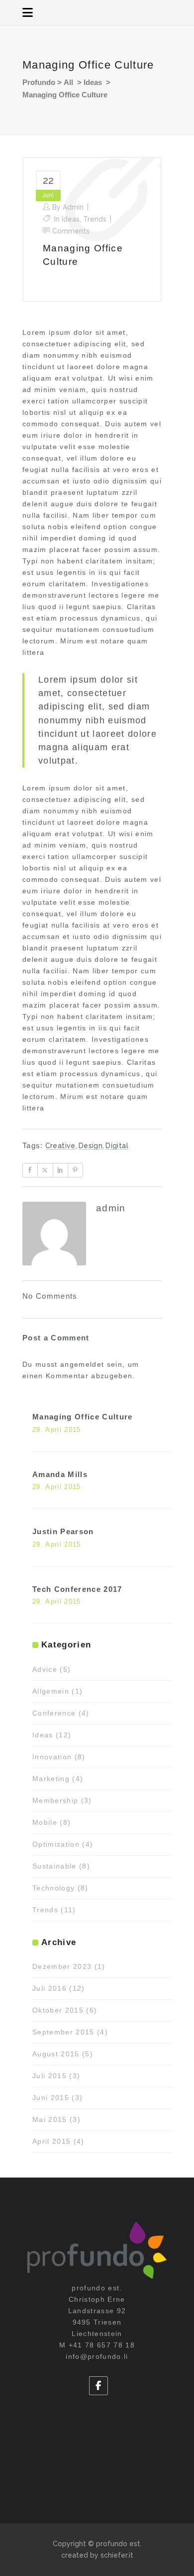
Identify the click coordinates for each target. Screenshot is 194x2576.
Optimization (56, 1844)
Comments (71, 231)
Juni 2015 (51, 2098)
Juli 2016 (49, 1988)
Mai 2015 (50, 2119)
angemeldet (82, 1364)
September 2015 (63, 2032)
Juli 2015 (49, 2076)
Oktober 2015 (58, 2010)
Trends (95, 219)
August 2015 (56, 2054)
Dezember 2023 (62, 1966)
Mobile (45, 1822)
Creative (60, 1146)
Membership (55, 1800)
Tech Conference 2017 (77, 1589)
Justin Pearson (63, 1531)
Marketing (51, 1779)
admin (73, 207)
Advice (45, 1669)
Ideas (93, 82)
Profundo (39, 82)
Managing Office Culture (83, 1417)
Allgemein (51, 1691)
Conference (54, 1713)
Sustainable (54, 1866)
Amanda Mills (60, 1474)
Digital (117, 1146)
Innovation (52, 1757)
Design (91, 1146)
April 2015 (51, 2141)
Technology (53, 1888)
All (68, 82)
